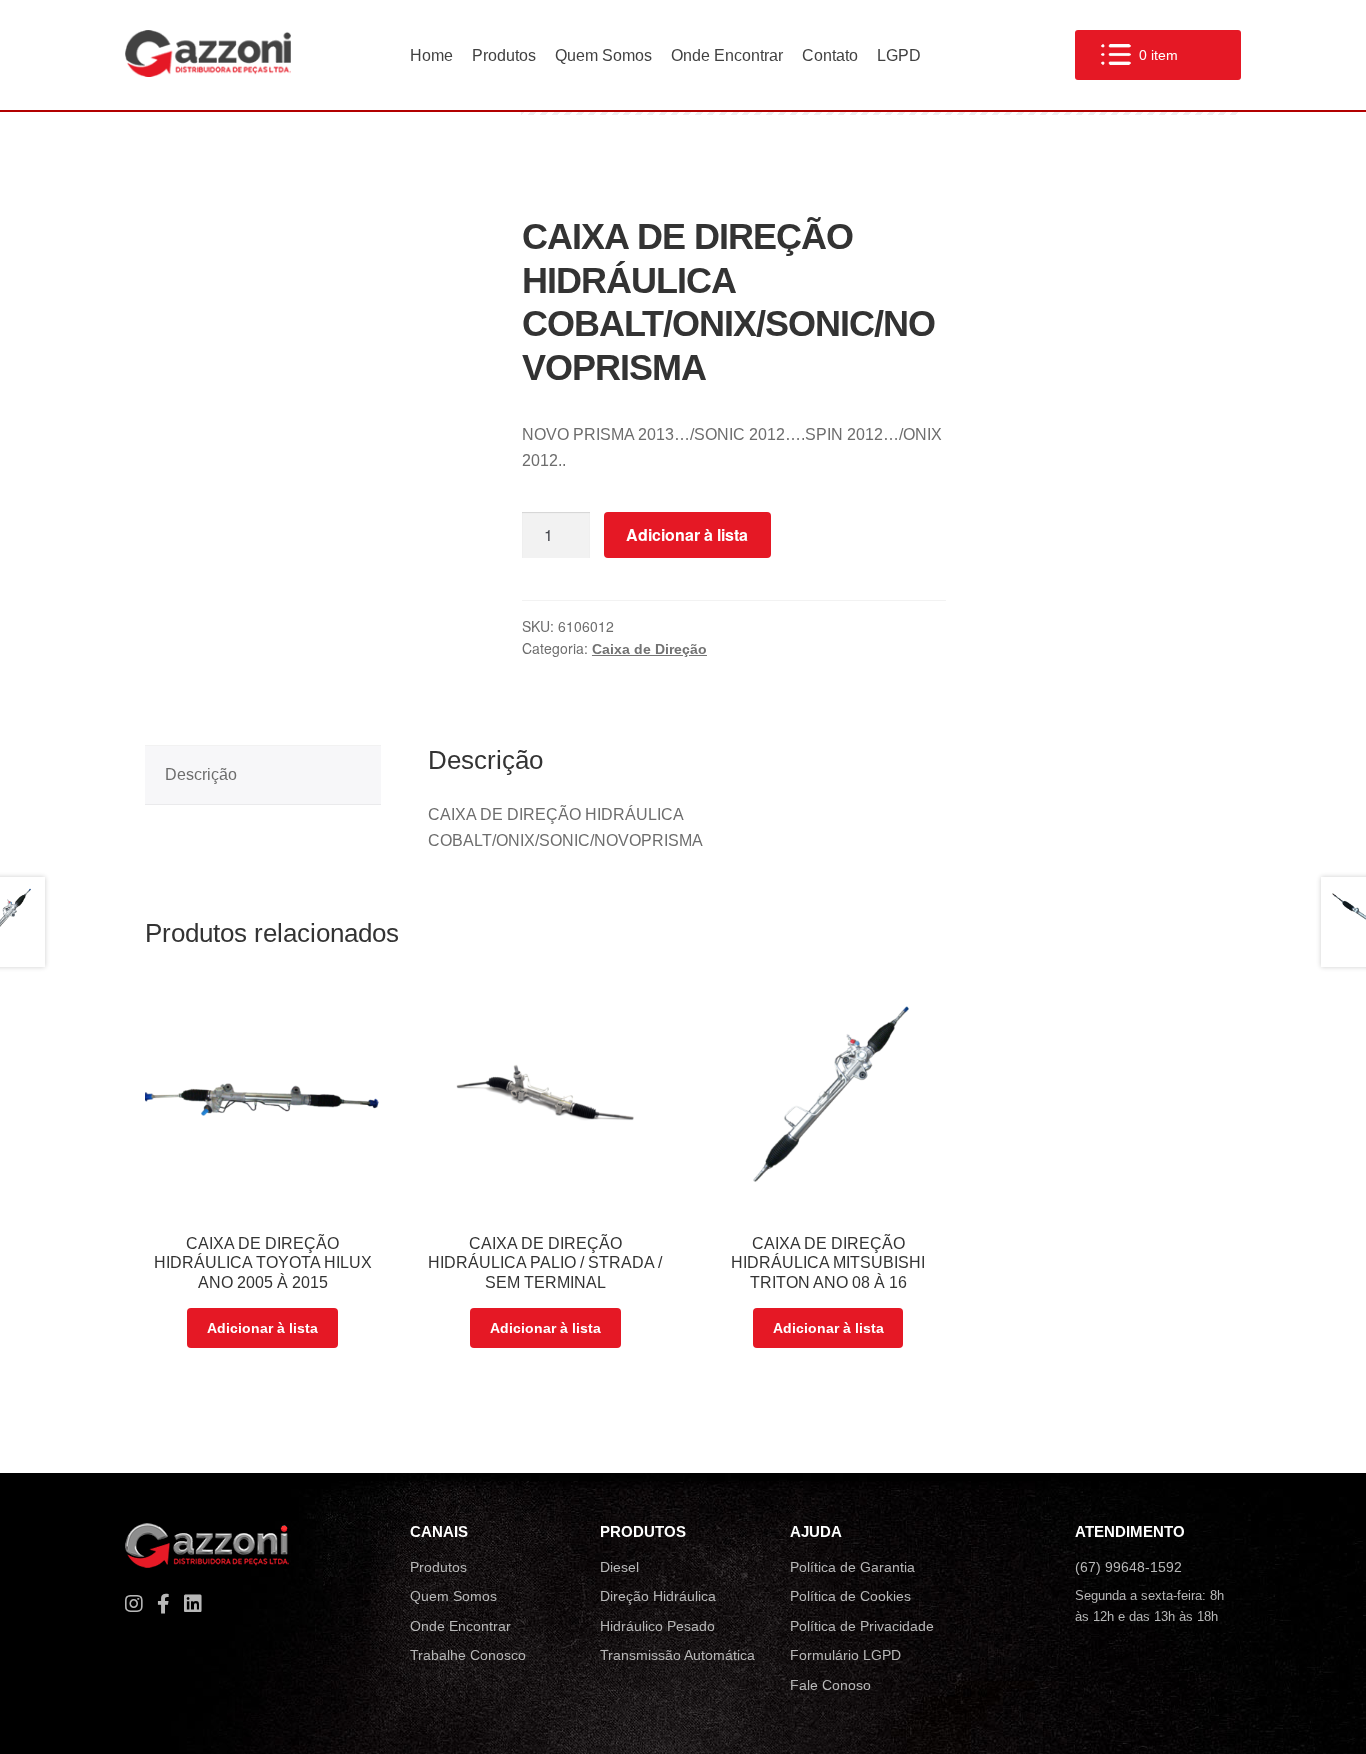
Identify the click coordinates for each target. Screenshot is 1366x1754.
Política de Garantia (852, 1567)
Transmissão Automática (677, 1655)
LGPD (899, 55)
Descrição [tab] (201, 774)
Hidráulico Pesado (657, 1626)
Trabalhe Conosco (468, 1655)
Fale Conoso (830, 1685)
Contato (830, 55)
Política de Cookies (850, 1596)
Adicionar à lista (687, 534)
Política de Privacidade (862, 1626)
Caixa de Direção (649, 649)
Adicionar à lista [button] (262, 1328)
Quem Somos (603, 55)
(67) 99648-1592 (1128, 1567)
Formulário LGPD (845, 1655)
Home (431, 55)
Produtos (504, 55)
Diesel (619, 1567)
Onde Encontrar (727, 55)
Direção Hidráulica (658, 1596)
